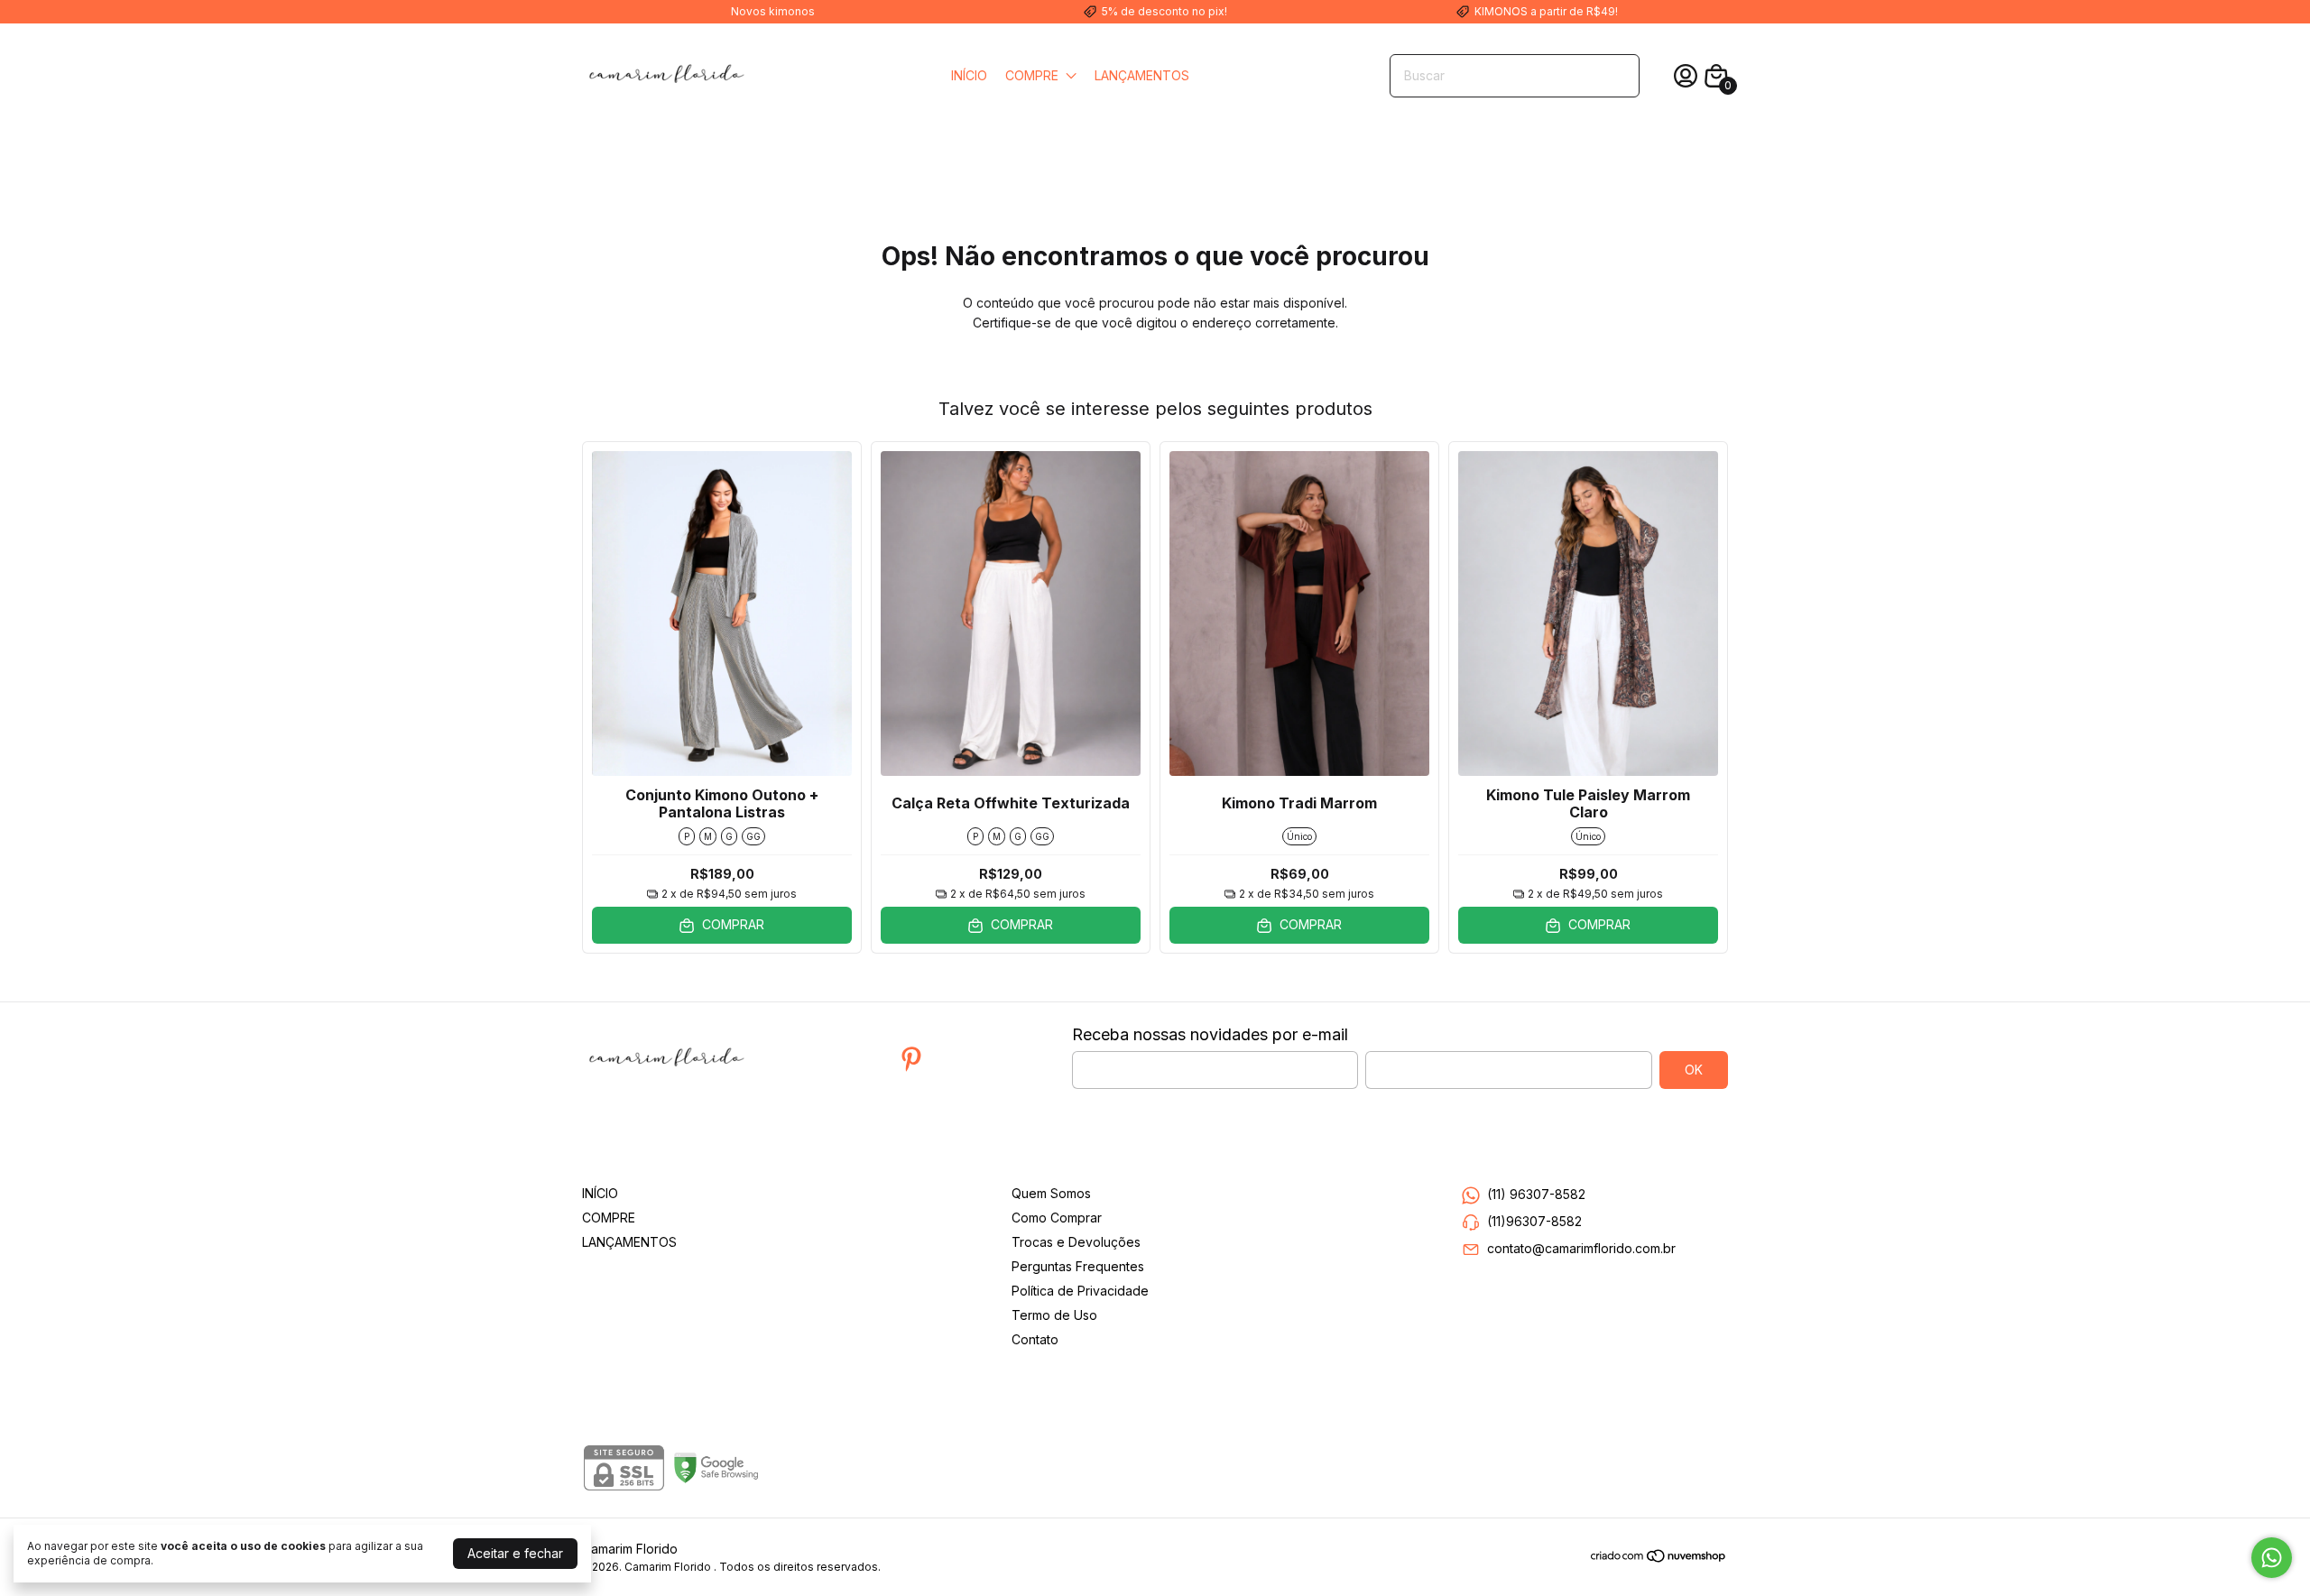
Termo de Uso (1054, 1315)
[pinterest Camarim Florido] (911, 1059)
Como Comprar (1057, 1218)
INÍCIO (969, 75)
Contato (1035, 1339)
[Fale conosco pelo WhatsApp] (2272, 1558)
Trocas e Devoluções (1076, 1242)
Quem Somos (1051, 1193)
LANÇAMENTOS (1142, 75)
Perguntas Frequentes (1078, 1266)
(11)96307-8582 (1534, 1221)
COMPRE (1032, 75)
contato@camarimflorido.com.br (1581, 1248)
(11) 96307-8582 (1536, 1194)
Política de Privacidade (1080, 1291)
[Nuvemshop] (1659, 1559)
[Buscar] (1615, 75)
